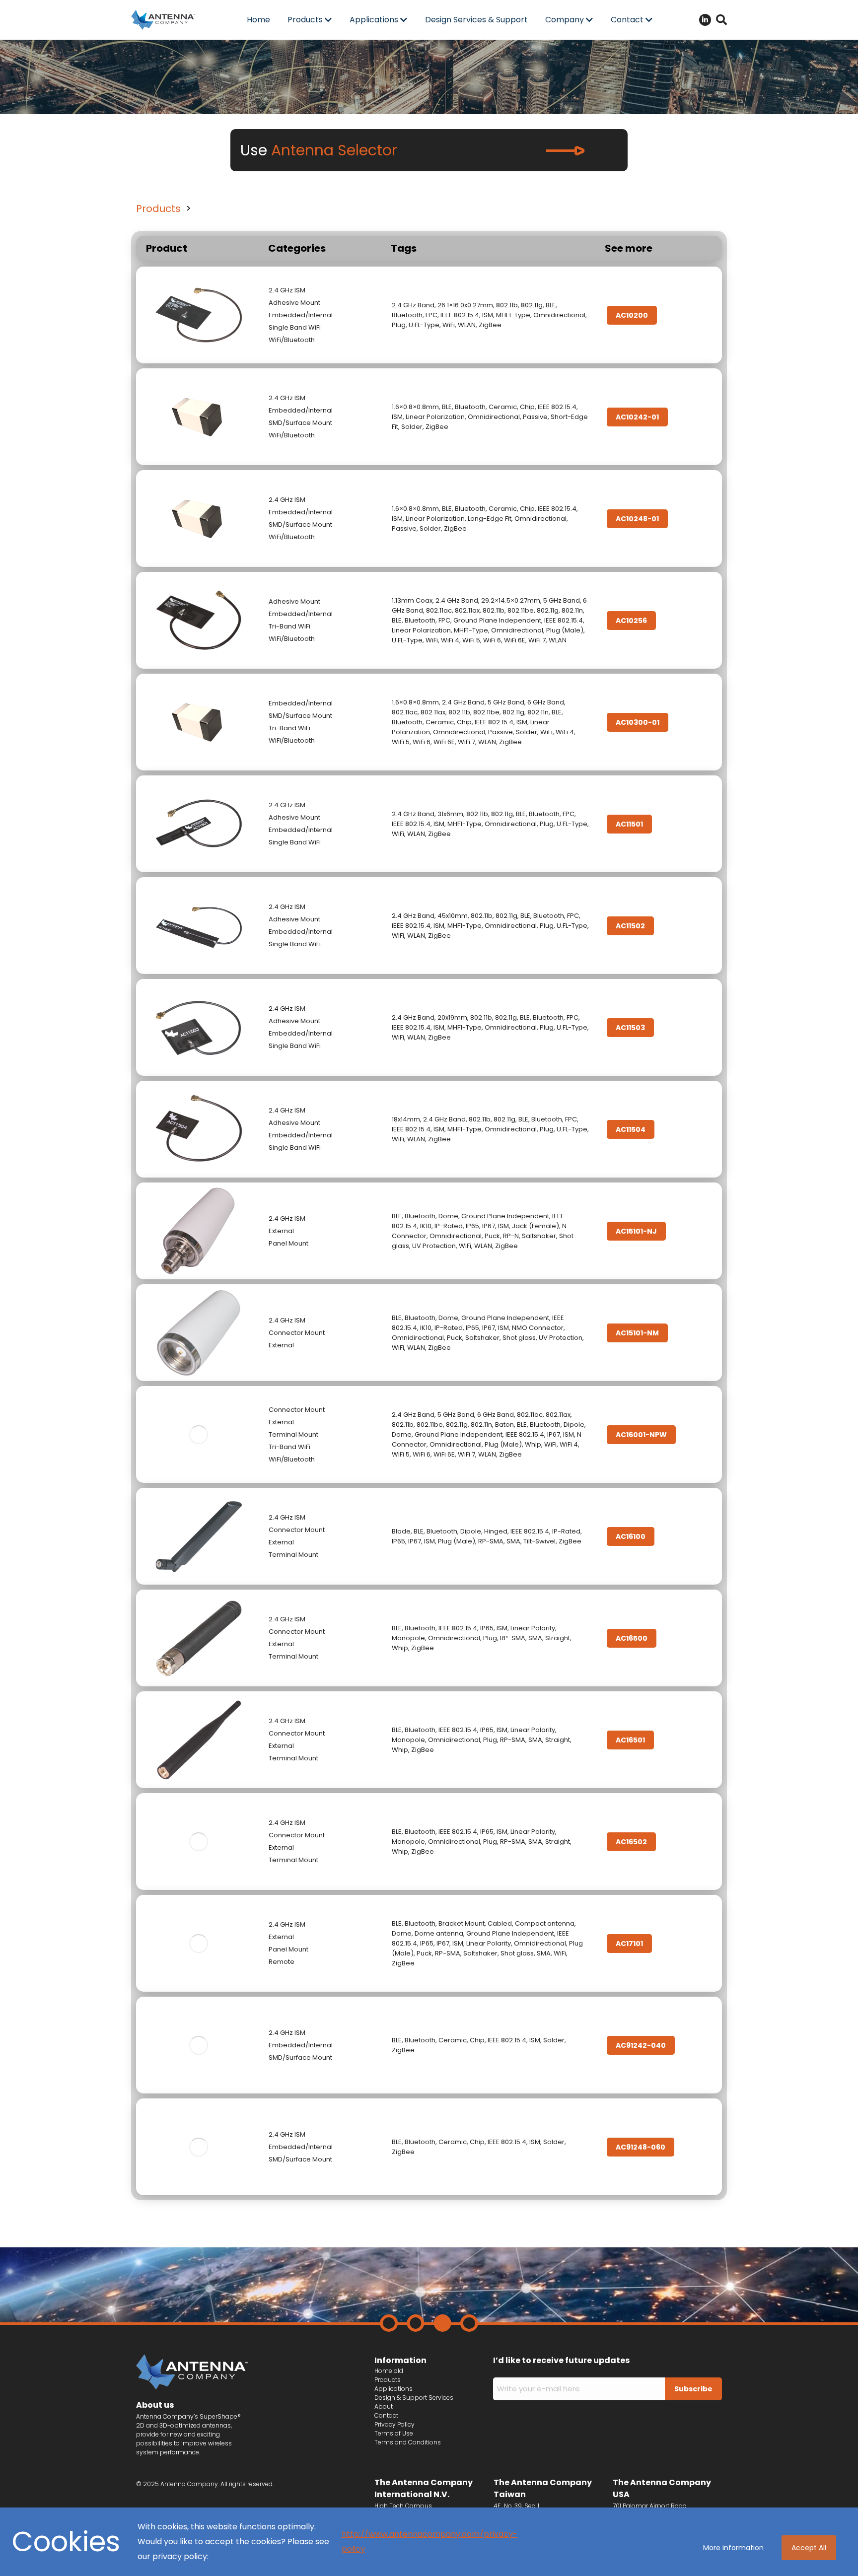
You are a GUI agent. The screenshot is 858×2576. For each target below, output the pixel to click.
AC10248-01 (637, 519)
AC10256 (631, 621)
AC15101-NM (637, 1333)
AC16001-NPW (641, 1435)
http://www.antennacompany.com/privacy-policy (429, 2541)
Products (158, 209)
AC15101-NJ (636, 1231)
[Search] (721, 20)
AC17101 (629, 1944)
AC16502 (631, 1842)
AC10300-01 (638, 722)
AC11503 (630, 1028)
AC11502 (630, 926)
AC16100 (631, 1536)
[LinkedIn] (705, 20)
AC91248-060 (641, 2147)
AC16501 (630, 1740)
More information (733, 2548)
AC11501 (629, 824)
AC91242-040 (641, 2045)
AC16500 (632, 1638)
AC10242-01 (637, 417)
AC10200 (632, 315)
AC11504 (631, 1129)
